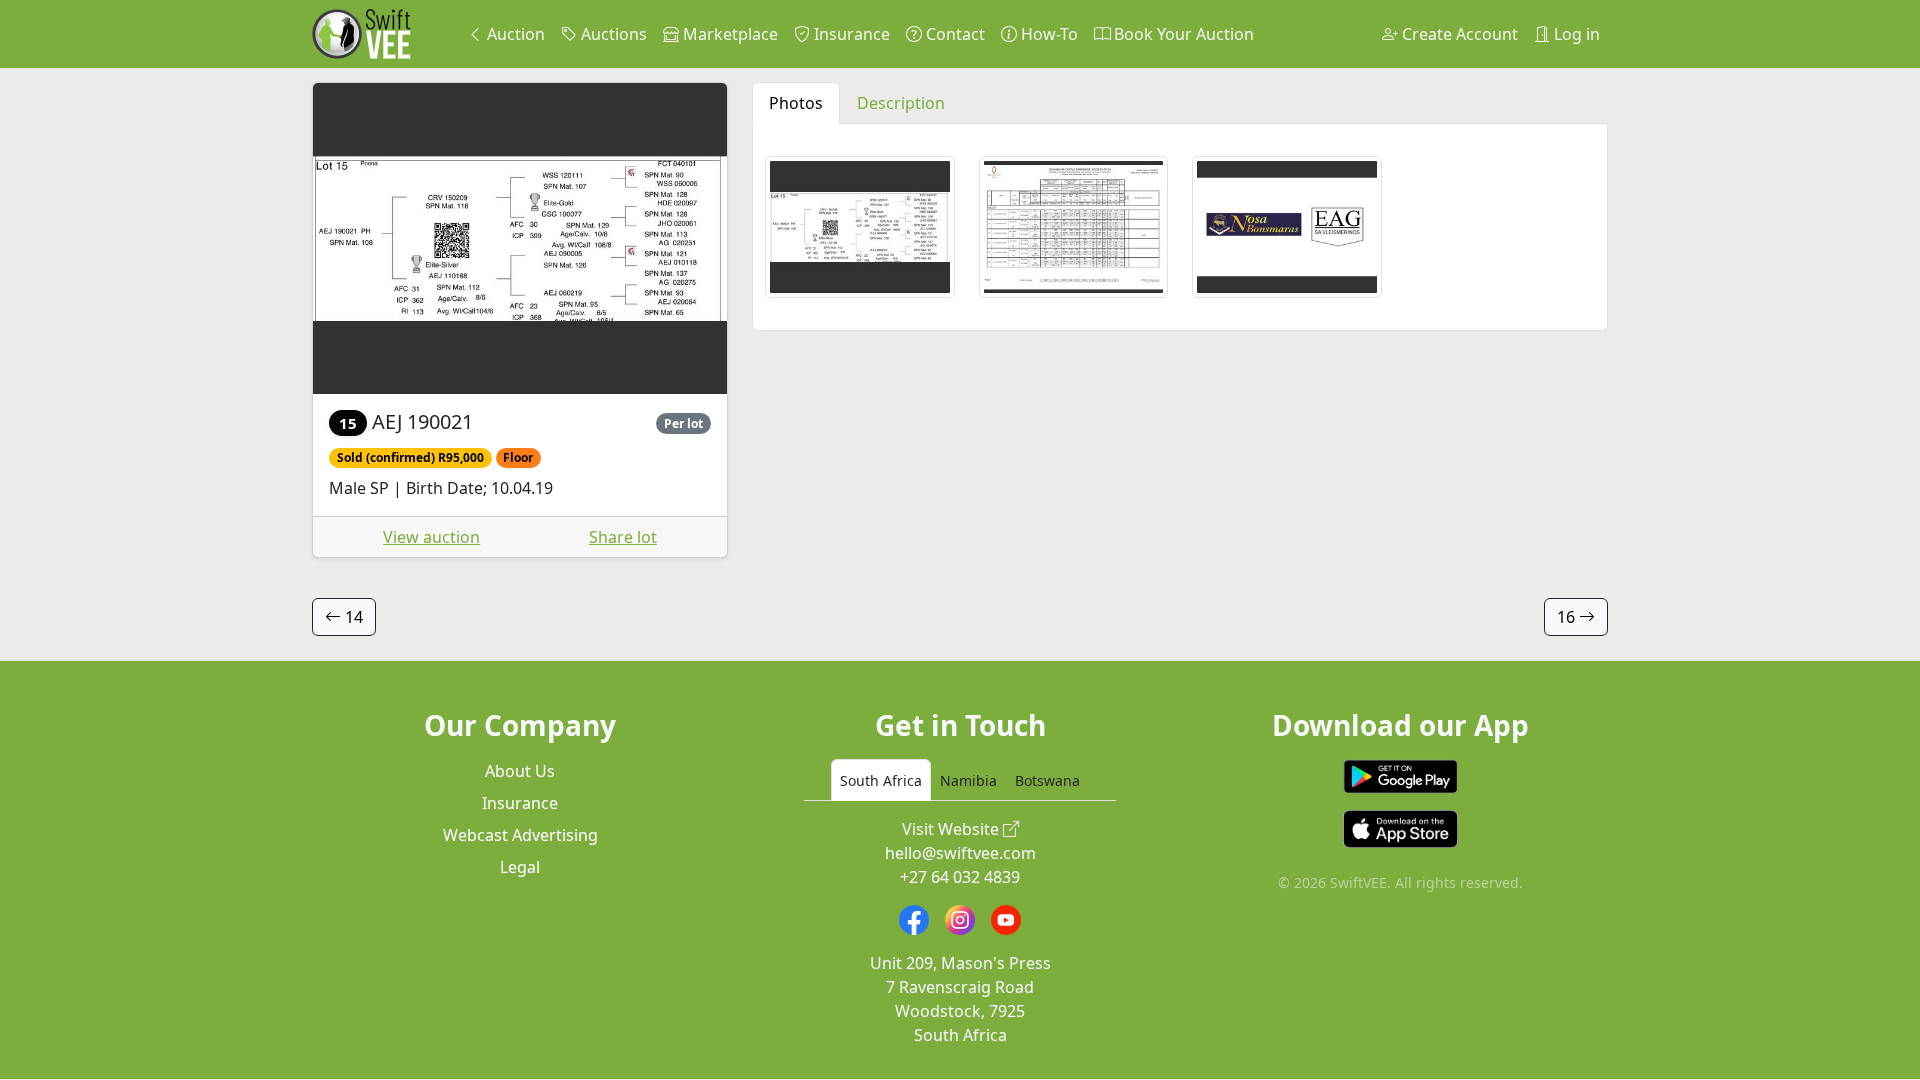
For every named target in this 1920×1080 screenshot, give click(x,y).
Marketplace (728, 34)
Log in (1575, 34)
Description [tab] (901, 103)
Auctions (612, 34)
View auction (431, 537)
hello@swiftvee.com (960, 853)
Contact (953, 34)
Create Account (1458, 34)
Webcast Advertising (520, 835)
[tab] (881, 780)
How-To (1047, 34)
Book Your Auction (1182, 34)
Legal (520, 867)
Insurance (850, 34)
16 (1568, 617)
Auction (514, 34)
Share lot (623, 537)
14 (352, 617)
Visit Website (952, 829)
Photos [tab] (796, 103)
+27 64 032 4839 (960, 877)
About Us (520, 771)
